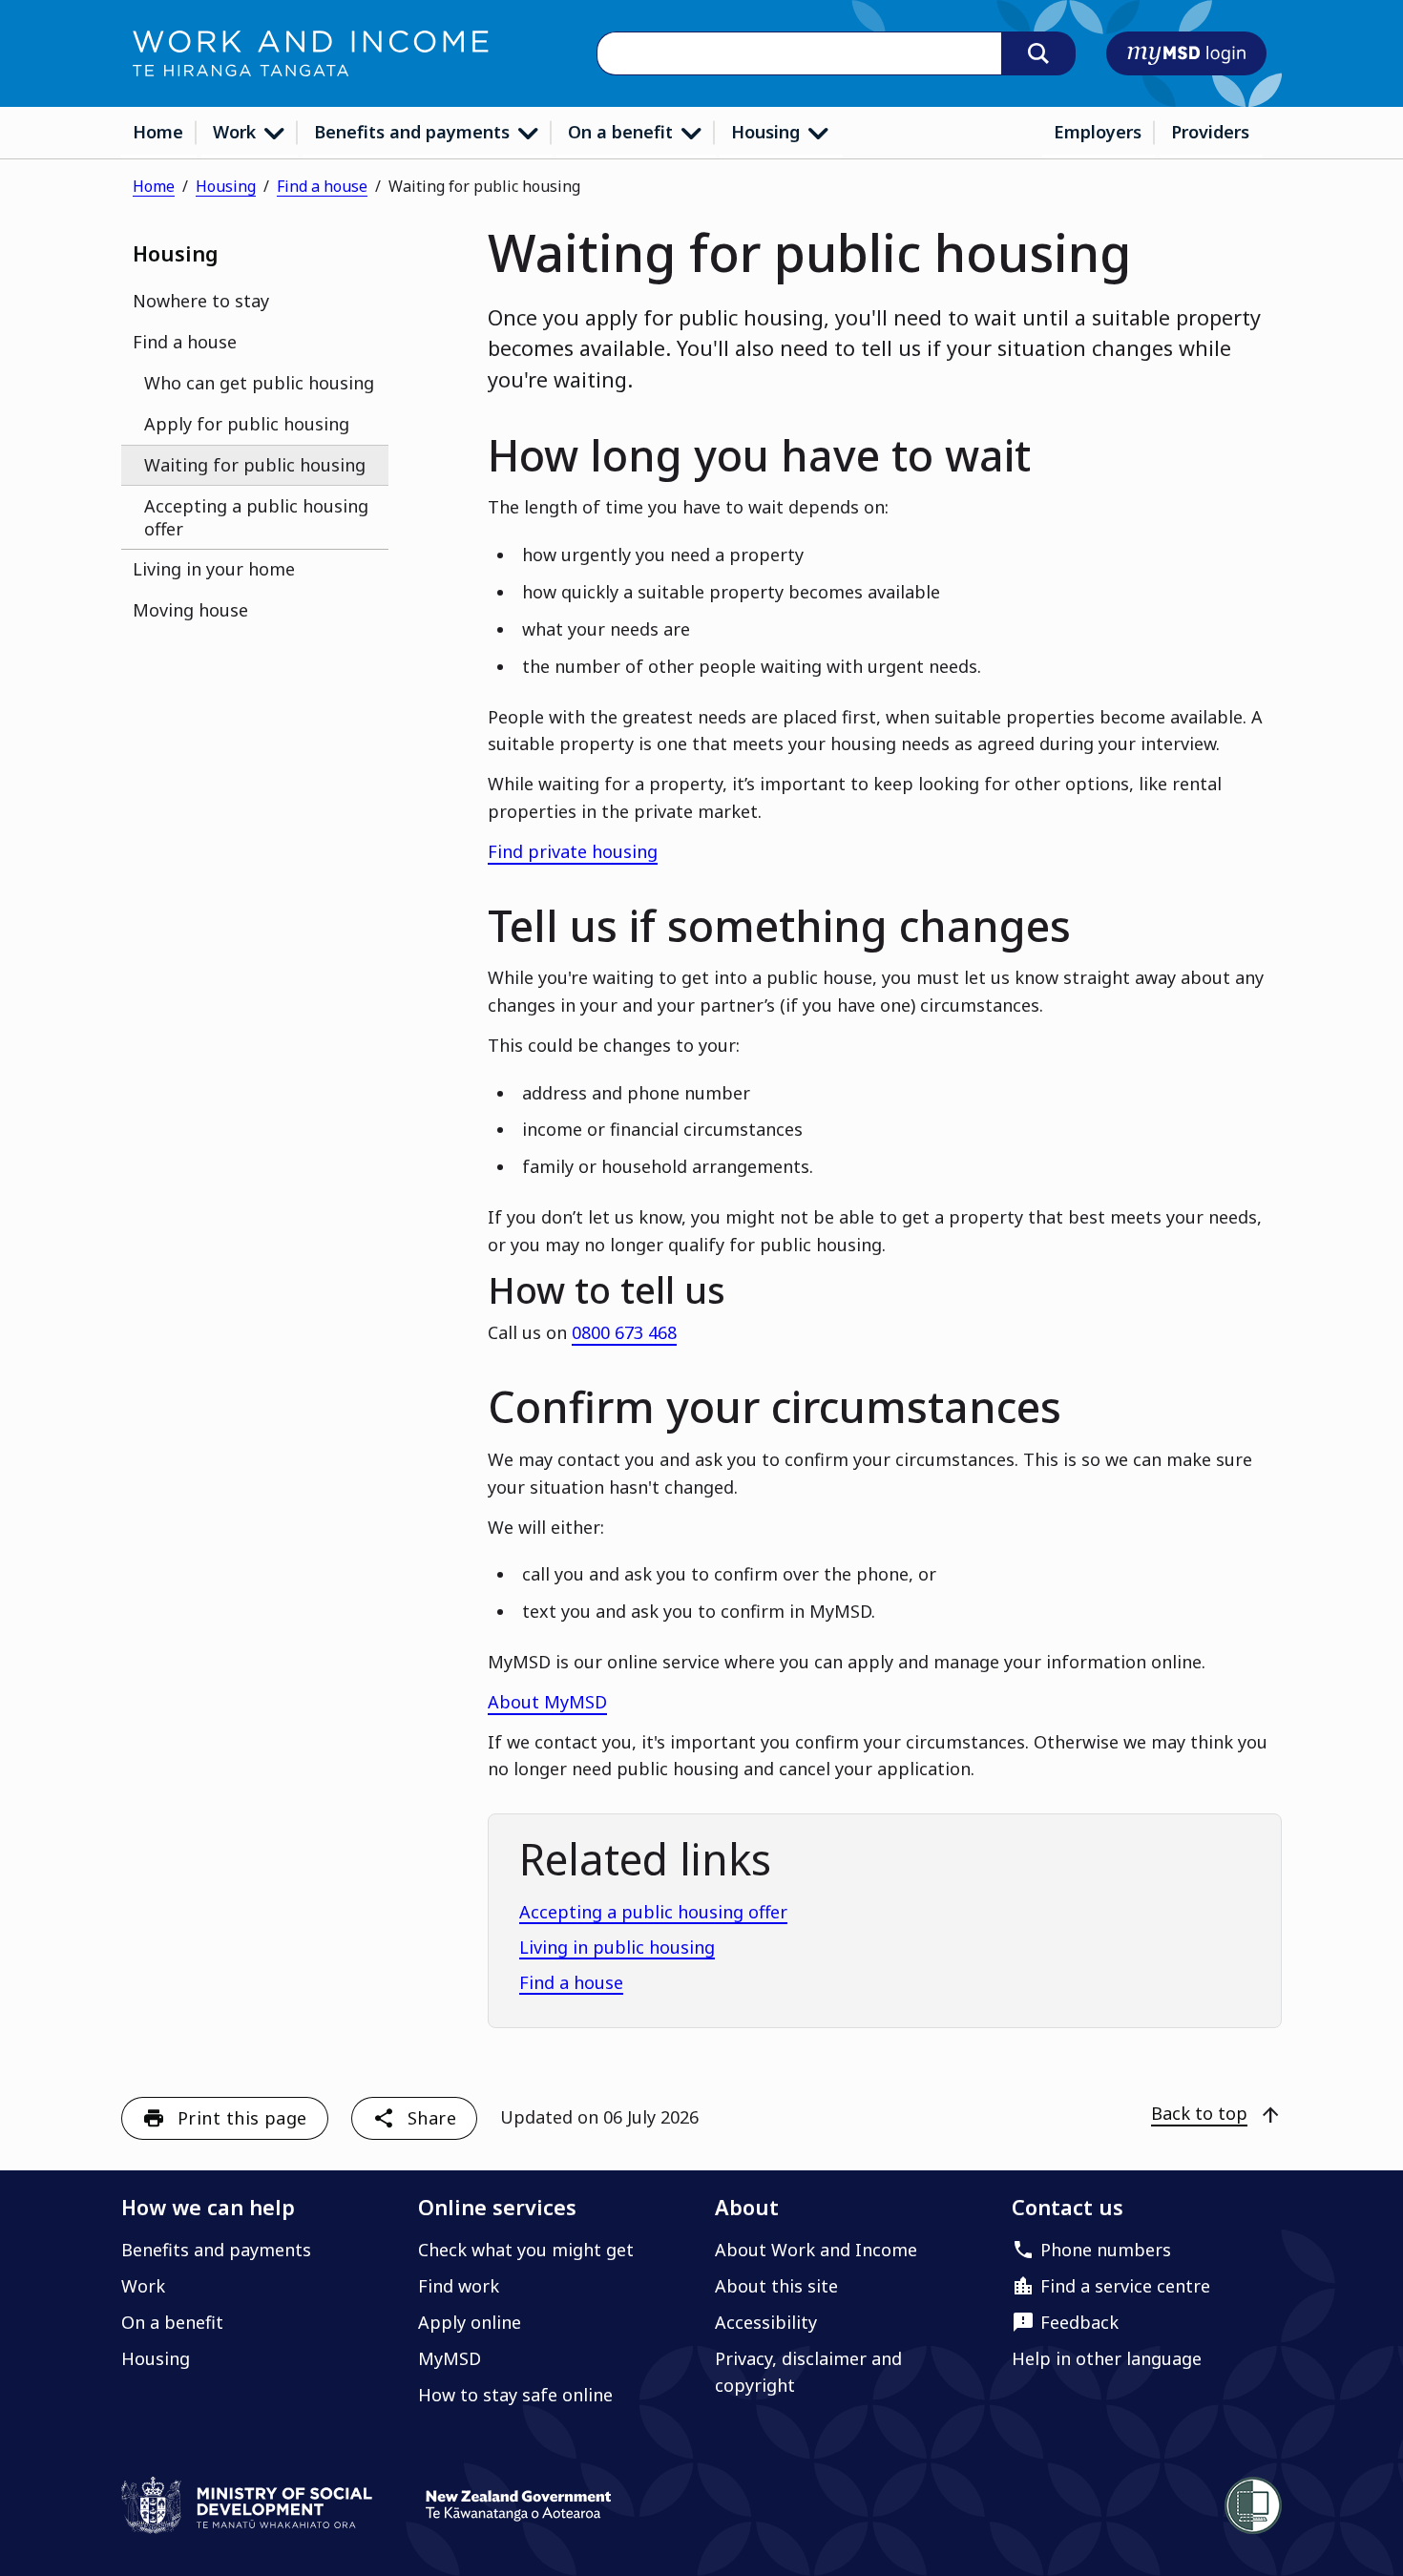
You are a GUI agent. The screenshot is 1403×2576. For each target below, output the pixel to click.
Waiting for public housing (255, 465)
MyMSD (450, 2358)
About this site (776, 2286)
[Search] (1038, 53)
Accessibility (766, 2322)
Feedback (1079, 2322)
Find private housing (573, 851)
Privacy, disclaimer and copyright (808, 2372)
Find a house (322, 186)
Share (432, 2118)
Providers (1210, 132)
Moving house (190, 610)
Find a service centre (1125, 2286)
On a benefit (623, 132)
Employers (1098, 132)
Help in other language (1107, 2358)
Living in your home (214, 569)
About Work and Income (816, 2250)
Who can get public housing (259, 383)
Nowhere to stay (201, 301)
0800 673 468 (624, 1332)
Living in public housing (617, 1947)
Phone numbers (1106, 2250)
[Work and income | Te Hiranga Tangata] (311, 53)
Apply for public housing (247, 424)
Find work (459, 2286)
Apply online (470, 2322)
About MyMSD (547, 1702)
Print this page (242, 2118)
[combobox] (799, 54)
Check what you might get (526, 2250)
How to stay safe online (515, 2395)
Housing (768, 132)
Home (158, 132)
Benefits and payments (414, 132)
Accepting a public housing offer (256, 517)
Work (237, 132)
